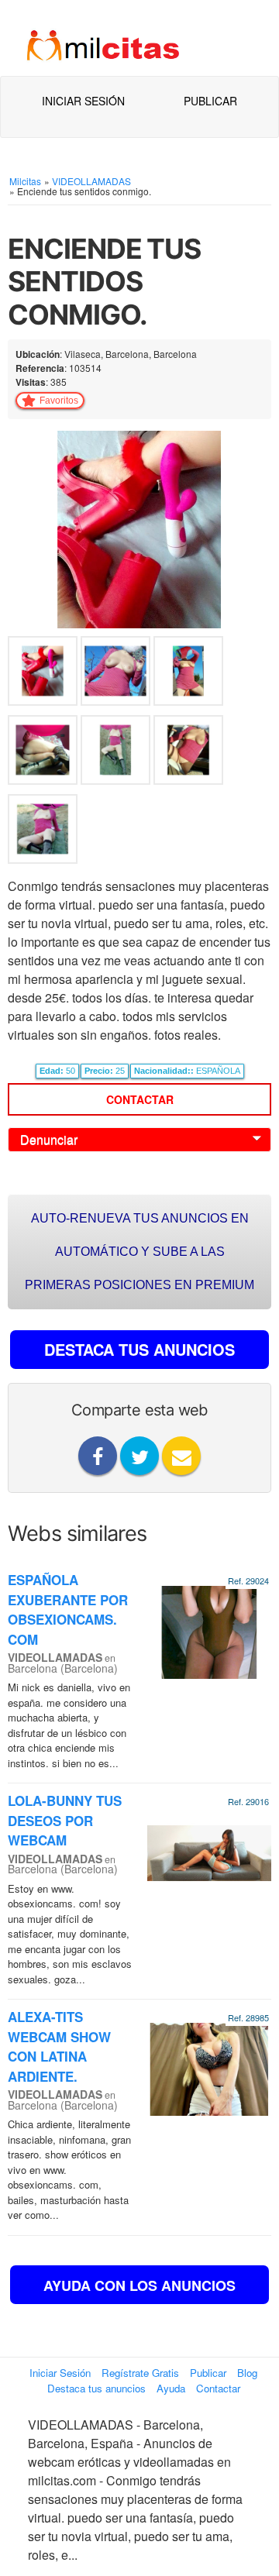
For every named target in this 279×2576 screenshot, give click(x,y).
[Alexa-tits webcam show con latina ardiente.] (209, 2068)
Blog (247, 2373)
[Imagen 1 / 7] (139, 528)
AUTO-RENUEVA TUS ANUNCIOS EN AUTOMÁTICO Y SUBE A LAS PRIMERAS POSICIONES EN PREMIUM (139, 1252)
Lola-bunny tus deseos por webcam (65, 1820)
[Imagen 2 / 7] (117, 674)
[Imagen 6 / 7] (188, 753)
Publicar (210, 101)
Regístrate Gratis (140, 2373)
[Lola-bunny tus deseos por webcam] (209, 1852)
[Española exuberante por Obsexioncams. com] (209, 1631)
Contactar (140, 1099)
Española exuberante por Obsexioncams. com (68, 1610)
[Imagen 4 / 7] (44, 753)
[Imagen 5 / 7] (117, 753)
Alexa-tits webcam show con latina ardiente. (59, 2046)
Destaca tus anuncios (96, 2388)
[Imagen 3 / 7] (188, 674)
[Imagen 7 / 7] (43, 832)
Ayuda (171, 2388)
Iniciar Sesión (83, 101)
